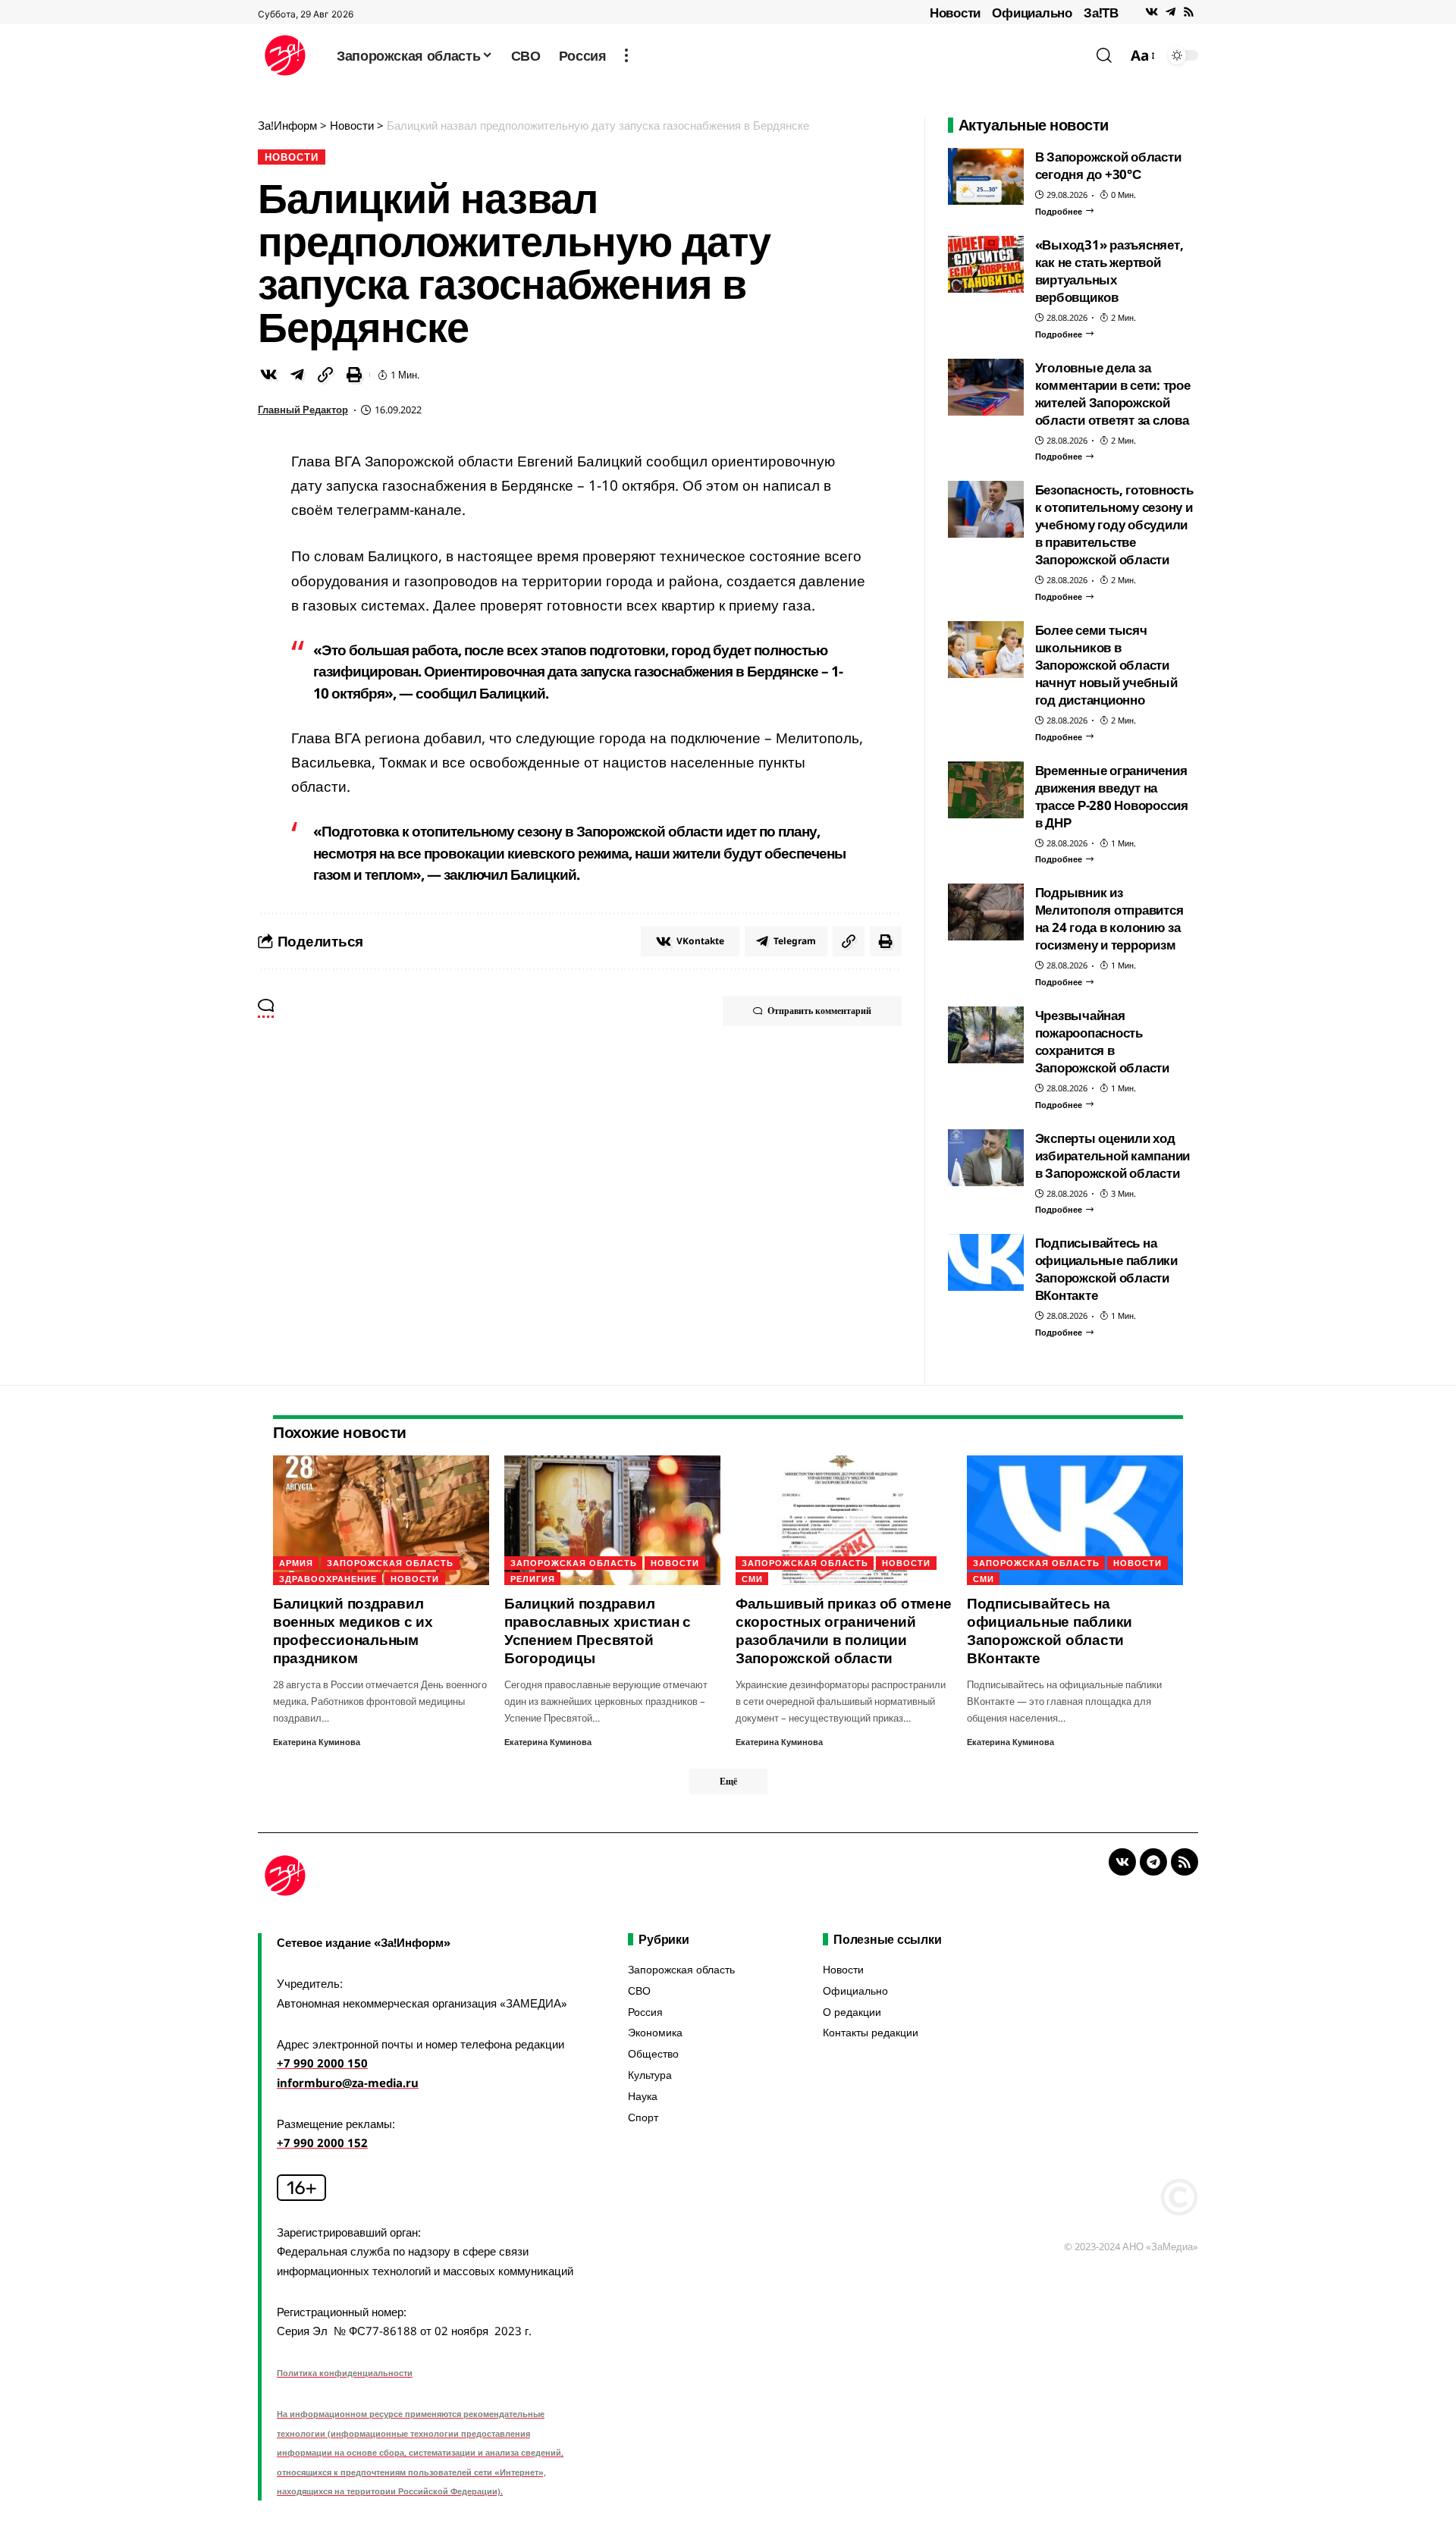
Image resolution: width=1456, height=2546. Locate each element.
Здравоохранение (328, 1579)
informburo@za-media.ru (348, 2083)
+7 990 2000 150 (322, 2063)
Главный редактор (303, 410)
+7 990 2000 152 (322, 2143)
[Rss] (1189, 12)
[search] (1104, 55)
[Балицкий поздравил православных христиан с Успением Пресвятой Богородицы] (612, 1520)
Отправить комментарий (819, 1011)
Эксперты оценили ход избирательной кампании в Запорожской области (1113, 1155)
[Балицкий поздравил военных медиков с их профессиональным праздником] (381, 1520)
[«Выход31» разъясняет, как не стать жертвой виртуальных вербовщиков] (986, 264)
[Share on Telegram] (297, 375)
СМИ (752, 1579)
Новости (955, 13)
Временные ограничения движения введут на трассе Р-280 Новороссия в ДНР (1112, 796)
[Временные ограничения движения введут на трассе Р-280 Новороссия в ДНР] (986, 790)
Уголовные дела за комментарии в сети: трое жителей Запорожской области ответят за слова (1113, 394)
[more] (626, 55)
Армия (296, 1563)
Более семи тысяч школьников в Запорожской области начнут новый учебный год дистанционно (1106, 665)
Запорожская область (390, 1563)
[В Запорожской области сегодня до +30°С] (986, 176)
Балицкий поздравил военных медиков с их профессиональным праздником (353, 1631)
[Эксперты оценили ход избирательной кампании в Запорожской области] (986, 1158)
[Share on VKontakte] (268, 375)
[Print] (354, 375)
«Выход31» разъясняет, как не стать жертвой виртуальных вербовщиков (1109, 271)
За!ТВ (1101, 13)
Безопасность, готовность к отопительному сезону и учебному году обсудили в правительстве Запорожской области (1114, 524)
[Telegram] (1170, 12)
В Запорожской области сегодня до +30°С (1108, 165)
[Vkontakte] (1152, 12)
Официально (1032, 13)
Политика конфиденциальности (345, 2373)
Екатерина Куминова (317, 1742)
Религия (533, 1579)
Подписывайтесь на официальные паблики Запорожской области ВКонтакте (1106, 1269)
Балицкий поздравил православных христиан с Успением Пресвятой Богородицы (598, 1631)
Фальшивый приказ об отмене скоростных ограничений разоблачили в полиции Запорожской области (844, 1631)
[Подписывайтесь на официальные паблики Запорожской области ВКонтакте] (986, 1262)
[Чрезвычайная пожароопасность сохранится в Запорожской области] (986, 1035)
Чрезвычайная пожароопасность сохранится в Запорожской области (1102, 1041)
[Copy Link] (325, 375)
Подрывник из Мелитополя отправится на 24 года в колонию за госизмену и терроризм (1109, 918)
